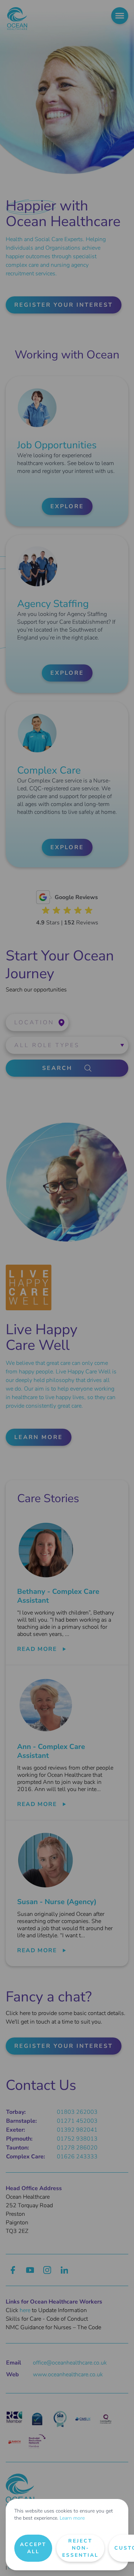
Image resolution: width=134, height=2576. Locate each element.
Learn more (72, 2518)
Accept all (33, 2548)
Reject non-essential (80, 2548)
